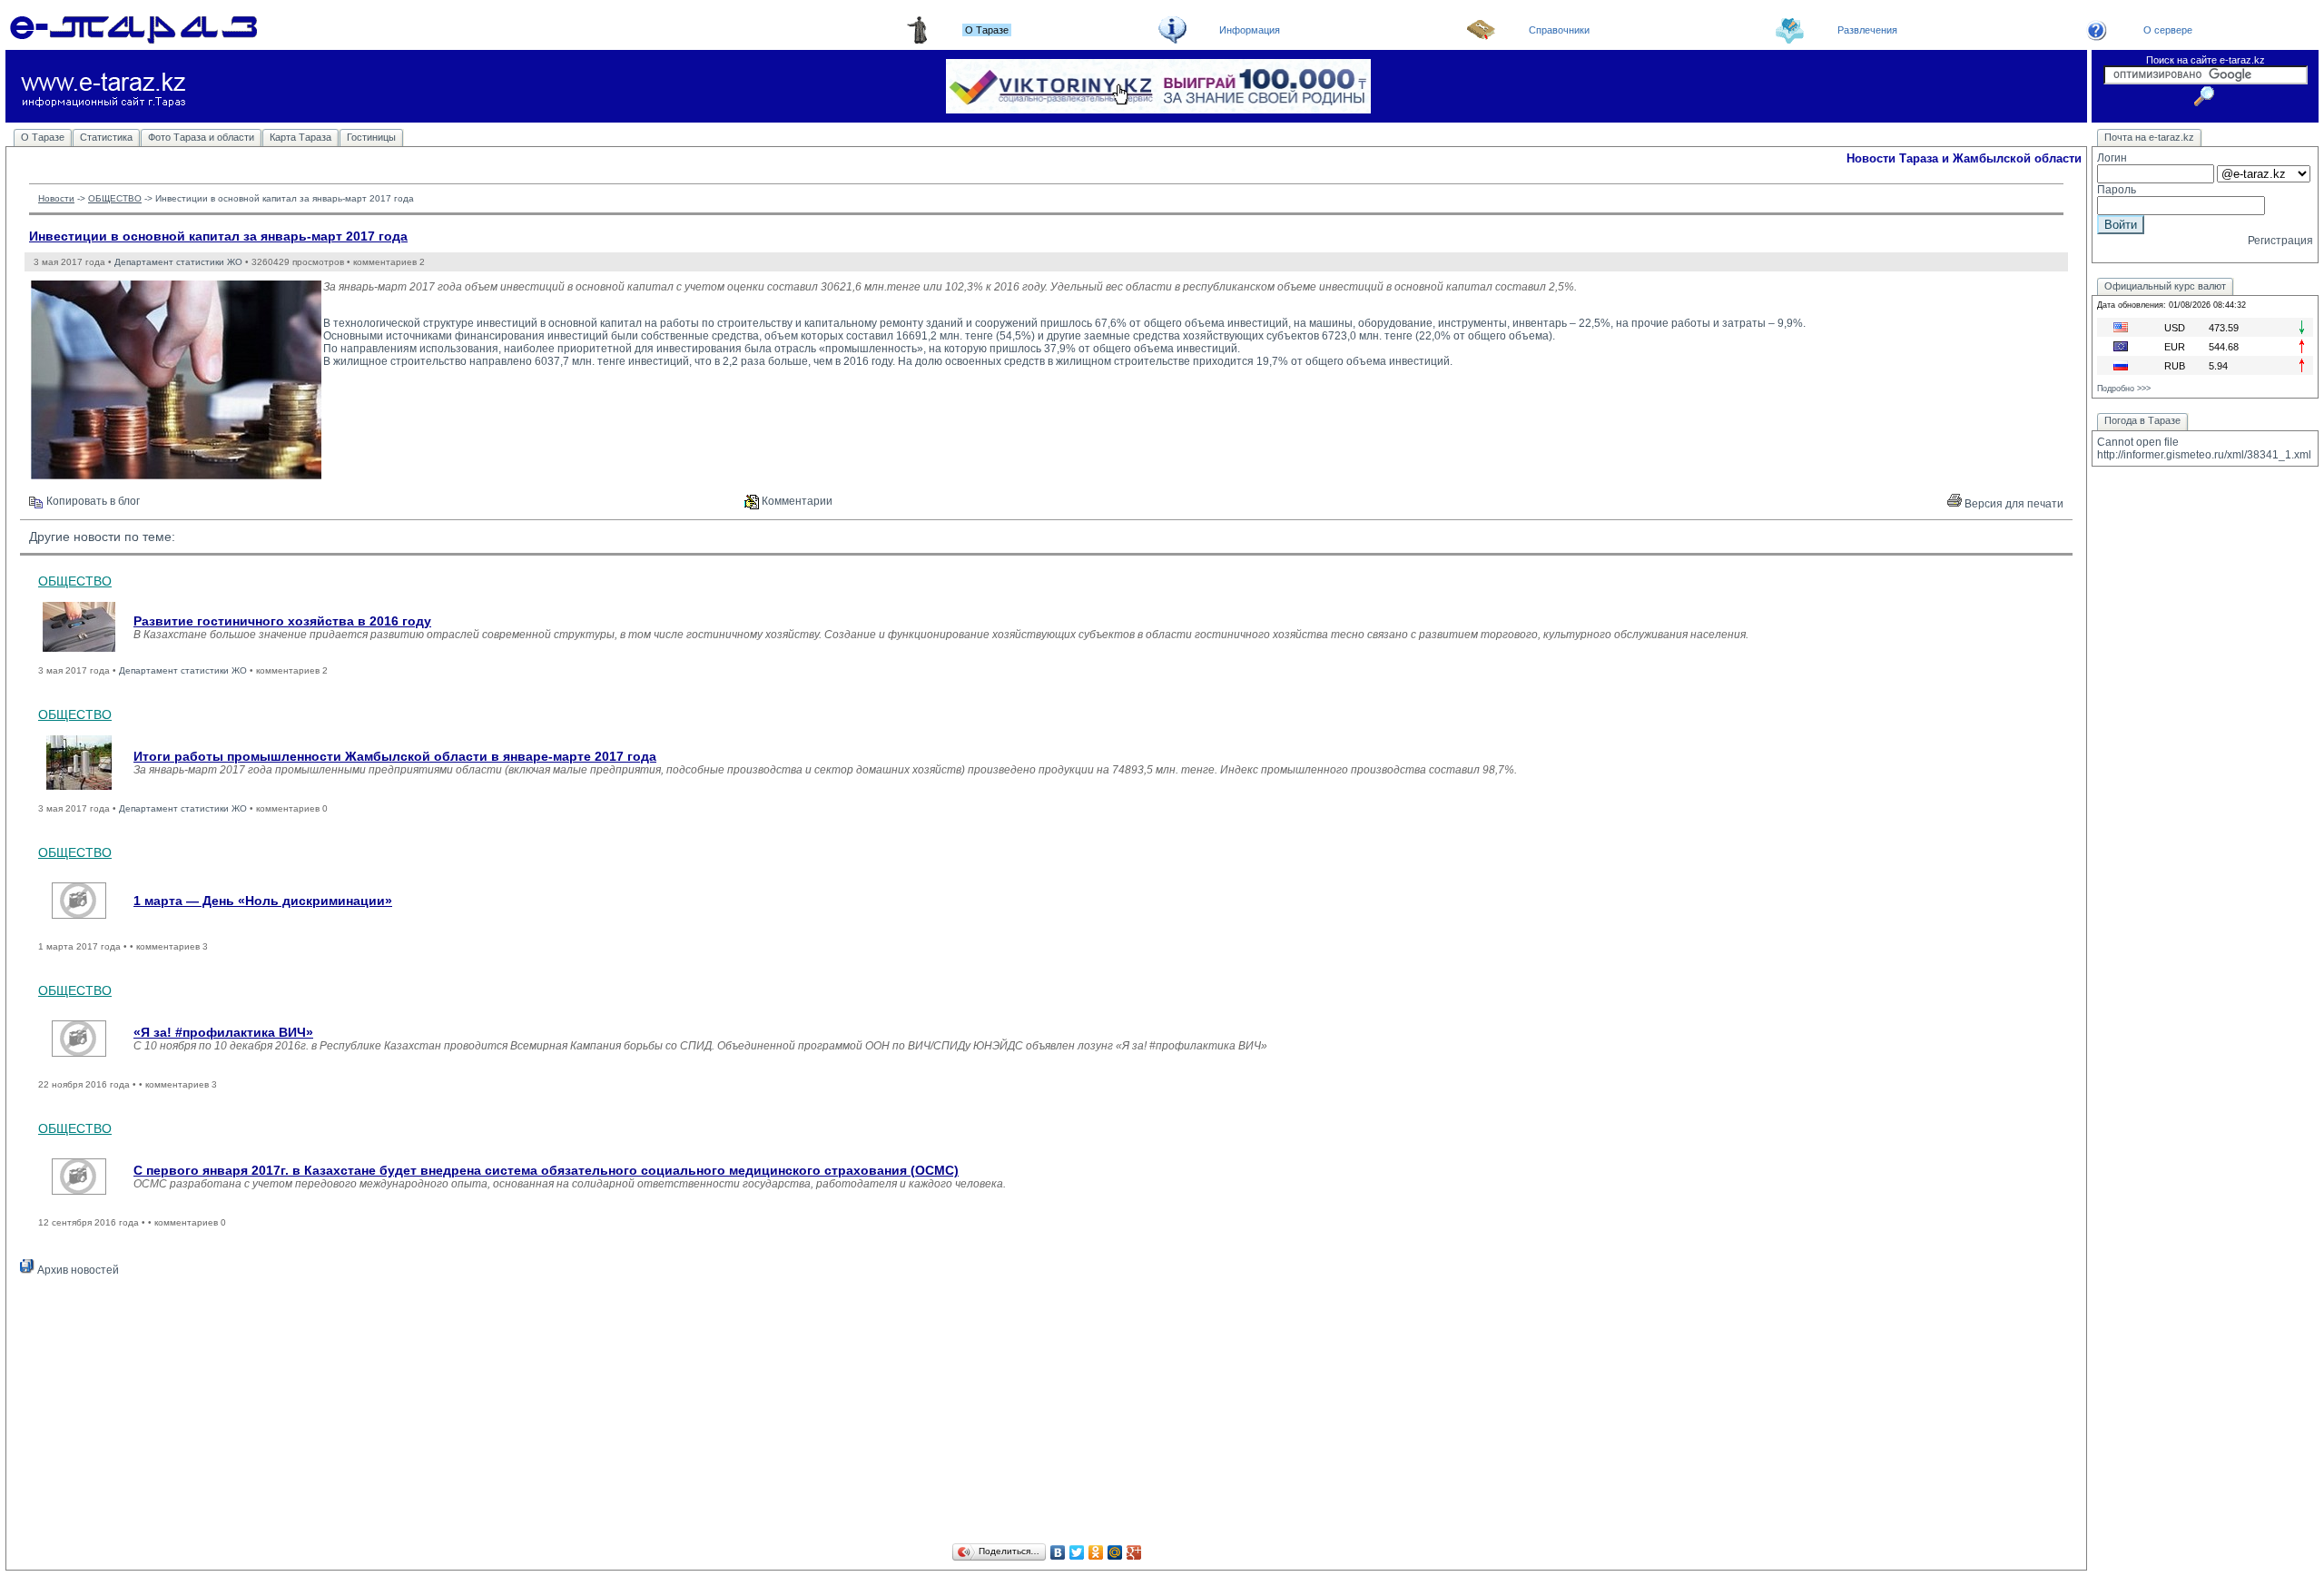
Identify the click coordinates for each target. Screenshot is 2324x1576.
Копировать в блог (92, 501)
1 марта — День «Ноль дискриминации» (263, 901)
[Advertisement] (1047, 1413)
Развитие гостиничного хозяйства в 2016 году (282, 621)
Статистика (106, 137)
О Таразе (43, 137)
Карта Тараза (300, 137)
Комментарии (796, 501)
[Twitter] (1077, 1552)
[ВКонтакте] (1058, 1552)
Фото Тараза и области (201, 137)
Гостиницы (371, 137)
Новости (56, 198)
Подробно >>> (2124, 389)
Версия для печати (2013, 504)
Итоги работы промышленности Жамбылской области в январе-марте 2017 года (395, 756)
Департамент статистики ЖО (178, 262)
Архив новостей (77, 1270)
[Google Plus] (1134, 1552)
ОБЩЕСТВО (115, 198)
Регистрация (2280, 241)
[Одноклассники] (1096, 1552)
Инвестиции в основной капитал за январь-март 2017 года (218, 236)
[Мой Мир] (1115, 1552)
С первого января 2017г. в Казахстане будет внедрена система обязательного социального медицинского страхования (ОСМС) (546, 1170)
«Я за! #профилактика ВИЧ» (223, 1032)
